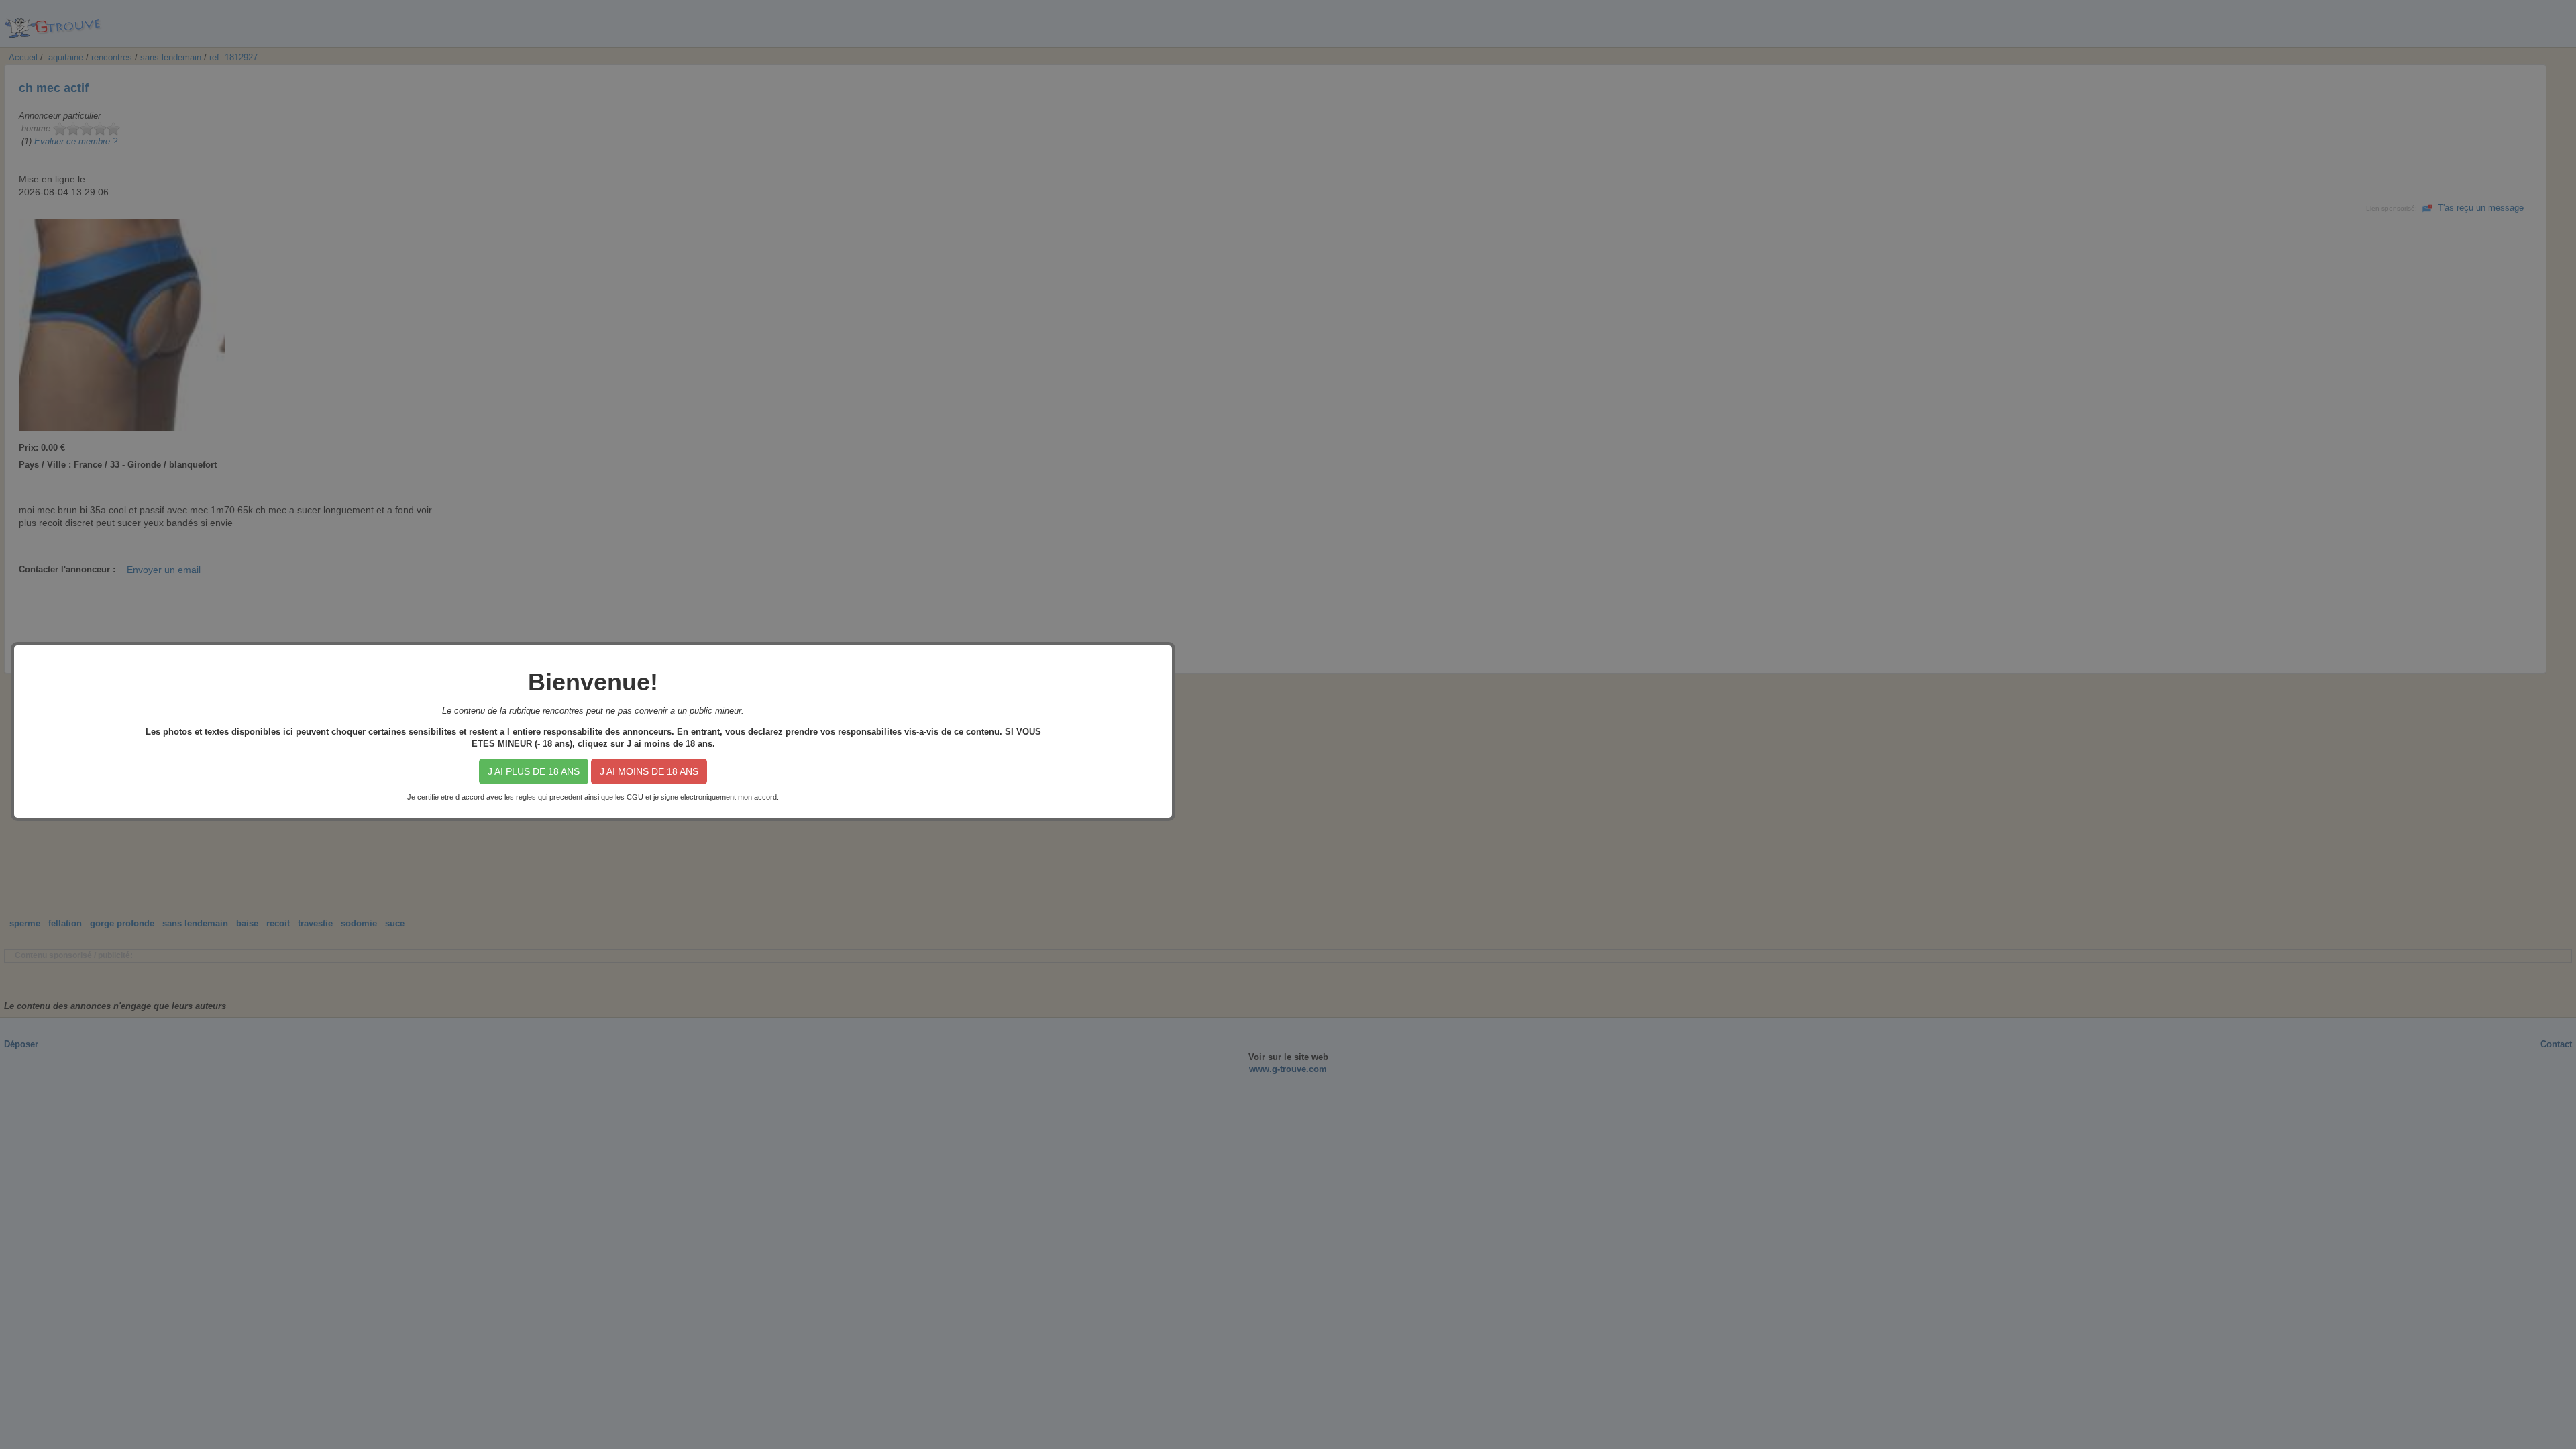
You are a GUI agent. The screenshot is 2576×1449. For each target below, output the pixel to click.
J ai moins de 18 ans (649, 771)
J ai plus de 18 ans (534, 771)
